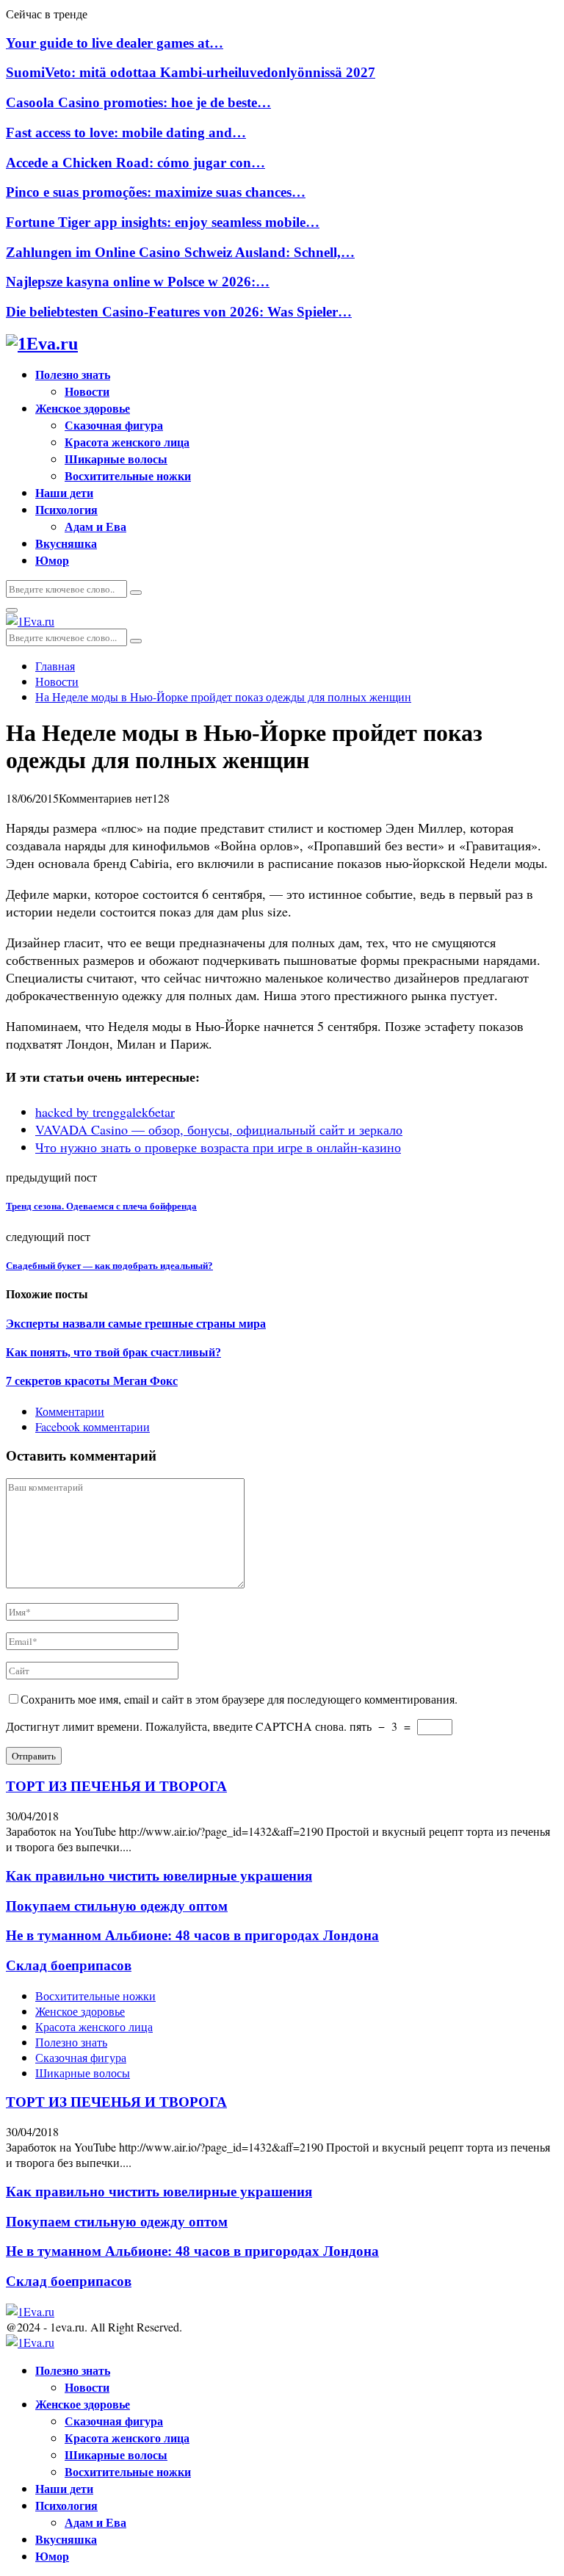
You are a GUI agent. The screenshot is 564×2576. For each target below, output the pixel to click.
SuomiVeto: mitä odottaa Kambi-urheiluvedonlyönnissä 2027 (191, 72)
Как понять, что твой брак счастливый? (113, 1352)
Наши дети (64, 492)
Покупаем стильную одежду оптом (117, 1906)
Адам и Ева (95, 526)
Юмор (52, 560)
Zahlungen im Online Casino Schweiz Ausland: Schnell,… (180, 252)
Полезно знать (73, 374)
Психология (66, 509)
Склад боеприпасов (69, 1965)
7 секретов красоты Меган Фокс (92, 1381)
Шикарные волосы (116, 459)
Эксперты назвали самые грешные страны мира (136, 1324)
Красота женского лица (127, 442)
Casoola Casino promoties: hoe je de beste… (138, 102)
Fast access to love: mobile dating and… (126, 133)
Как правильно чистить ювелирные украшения (159, 1876)
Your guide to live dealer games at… (115, 43)
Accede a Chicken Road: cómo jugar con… (135, 163)
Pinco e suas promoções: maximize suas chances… (156, 192)
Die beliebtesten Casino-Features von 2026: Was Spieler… (179, 312)
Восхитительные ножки (128, 475)
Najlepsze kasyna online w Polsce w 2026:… (138, 282)
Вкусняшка (66, 543)
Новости (87, 391)
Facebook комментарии (93, 1426)
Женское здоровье (83, 408)
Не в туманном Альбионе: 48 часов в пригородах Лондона (192, 1935)
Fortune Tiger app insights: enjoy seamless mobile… (163, 222)
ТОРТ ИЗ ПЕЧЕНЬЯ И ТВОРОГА (116, 1786)
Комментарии (70, 1411)
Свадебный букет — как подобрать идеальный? (109, 1266)
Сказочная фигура (114, 425)
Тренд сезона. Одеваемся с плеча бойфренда (101, 1206)
